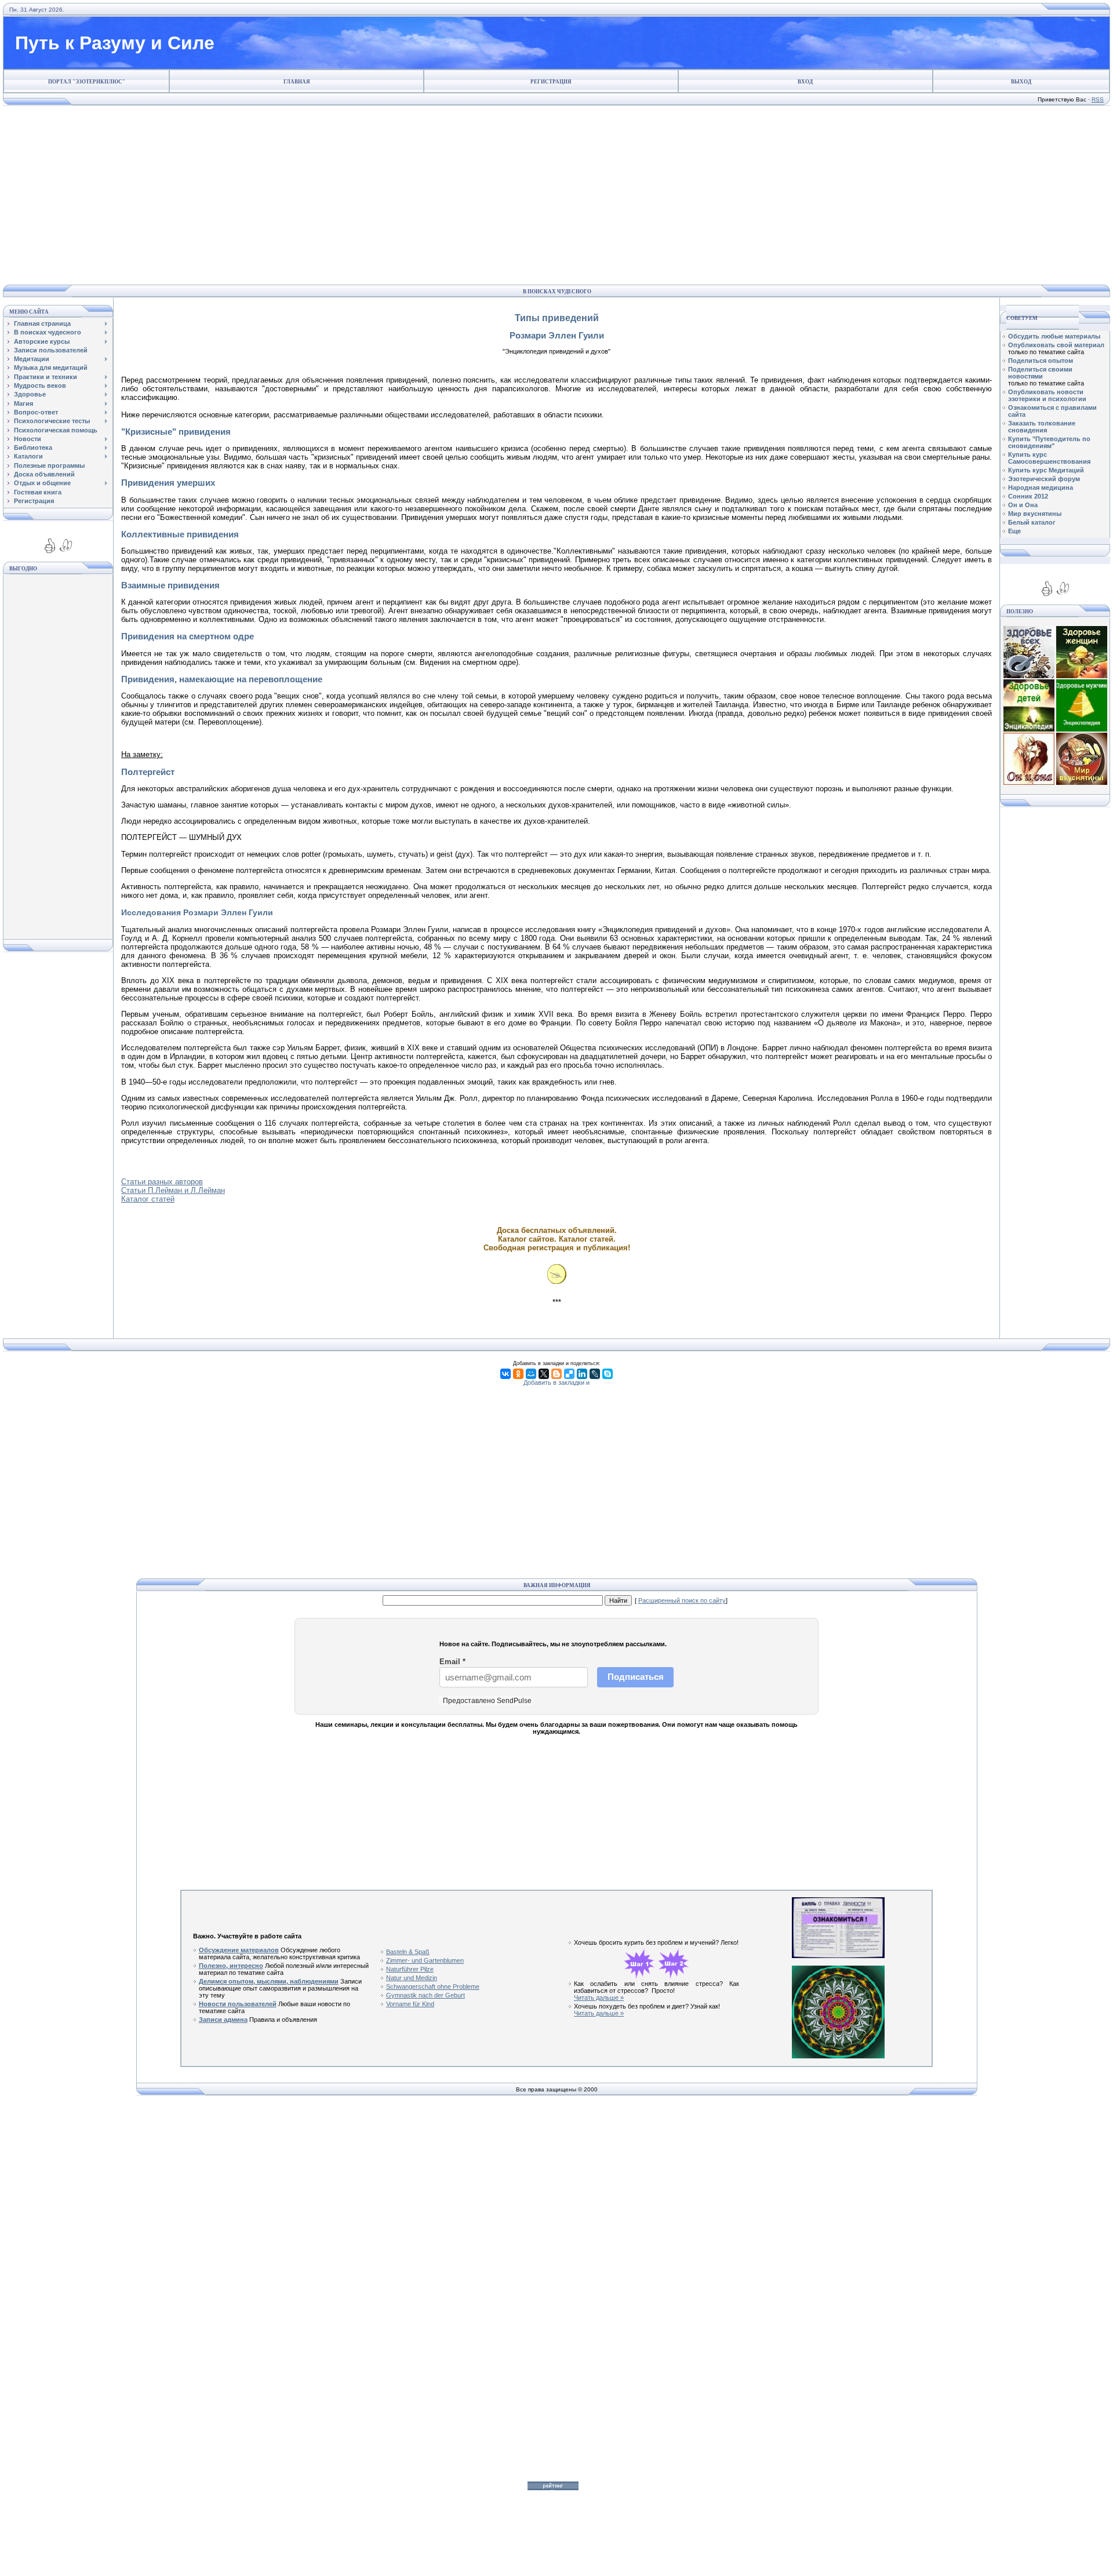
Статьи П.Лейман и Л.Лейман (173, 1190)
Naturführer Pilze (410, 1969)
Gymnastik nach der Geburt (425, 1995)
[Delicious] (569, 1374)
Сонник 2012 (1028, 496)
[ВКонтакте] (505, 1374)
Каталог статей (148, 1199)
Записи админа (223, 2020)
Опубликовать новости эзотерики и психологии (1047, 395)
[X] (544, 1374)
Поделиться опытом (1041, 361)
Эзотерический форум (1044, 479)
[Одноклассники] (518, 1374)
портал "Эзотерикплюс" (87, 82)
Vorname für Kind (410, 2004)
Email (452, 1662)
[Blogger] (556, 1374)
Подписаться (636, 1677)
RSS (1098, 99)
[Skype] (608, 1374)
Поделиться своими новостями (1040, 373)
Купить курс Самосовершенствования (1049, 458)
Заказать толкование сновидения (1042, 427)
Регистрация (551, 82)
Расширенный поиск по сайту (682, 1600)
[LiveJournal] (595, 1374)
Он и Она (1023, 505)
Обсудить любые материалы (1054, 336)
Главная (297, 82)
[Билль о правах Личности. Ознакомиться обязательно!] (838, 1956)
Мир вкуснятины (1035, 514)
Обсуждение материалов (239, 1950)
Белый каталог (1032, 522)
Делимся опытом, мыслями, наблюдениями (269, 1981)
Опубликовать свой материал (1056, 345)
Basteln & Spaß (408, 1952)
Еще (1014, 531)
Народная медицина (1041, 487)
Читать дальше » (599, 1998)
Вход (805, 82)
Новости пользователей (238, 2004)
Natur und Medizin (412, 1978)
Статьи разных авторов (162, 1182)
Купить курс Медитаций (1046, 470)
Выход (1021, 82)
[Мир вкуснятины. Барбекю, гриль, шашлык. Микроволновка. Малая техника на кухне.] (1082, 783)
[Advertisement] (554, 195)
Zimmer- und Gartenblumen (425, 1960)
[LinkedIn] (582, 1374)
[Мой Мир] (531, 1374)
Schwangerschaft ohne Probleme (433, 1986)
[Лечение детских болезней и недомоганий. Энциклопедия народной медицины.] (1029, 729)
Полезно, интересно (231, 1966)
